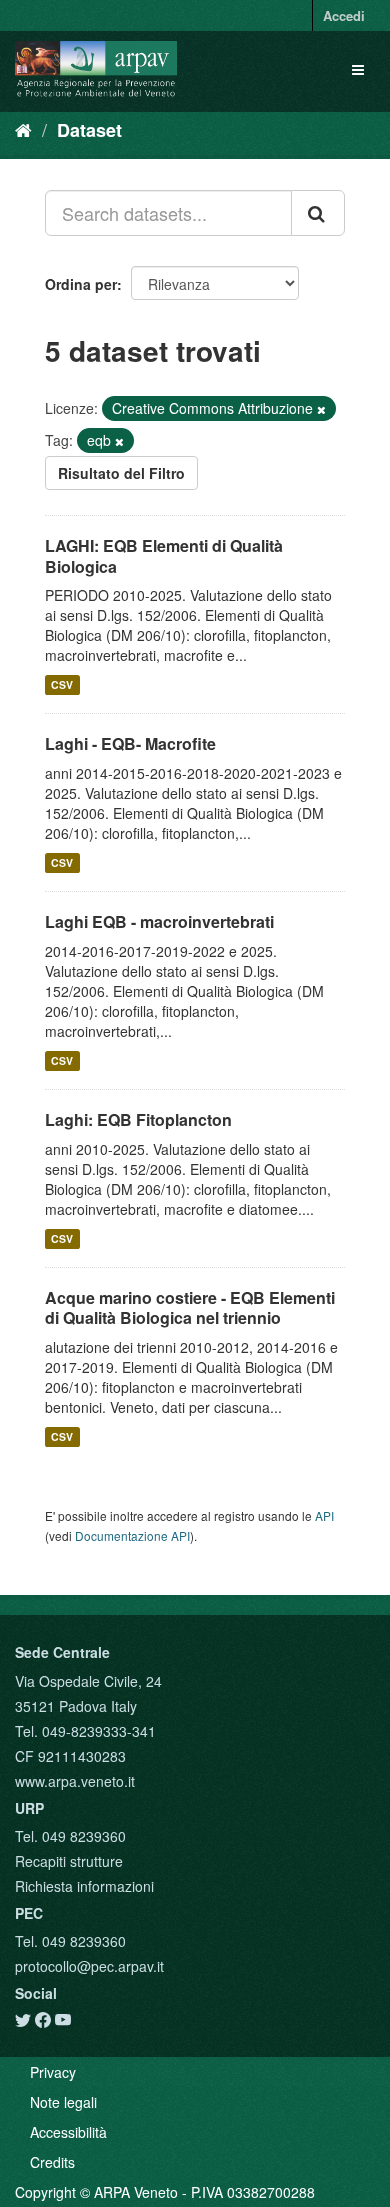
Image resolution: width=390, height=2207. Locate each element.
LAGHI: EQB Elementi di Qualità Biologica (164, 556)
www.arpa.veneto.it (75, 1781)
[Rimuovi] (321, 409)
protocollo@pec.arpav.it (89, 1966)
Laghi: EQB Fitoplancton (138, 1119)
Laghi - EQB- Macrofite (130, 743)
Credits (52, 2162)
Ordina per (81, 284)
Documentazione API (132, 1535)
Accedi (344, 15)
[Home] (23, 129)
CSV (62, 684)
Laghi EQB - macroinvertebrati (159, 921)
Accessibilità (68, 2132)
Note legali (63, 2102)
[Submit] (318, 213)
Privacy (53, 2072)
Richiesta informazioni (84, 1886)
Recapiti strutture (69, 1861)
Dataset (89, 130)
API (324, 1515)
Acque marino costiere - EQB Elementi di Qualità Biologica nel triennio (190, 1308)
